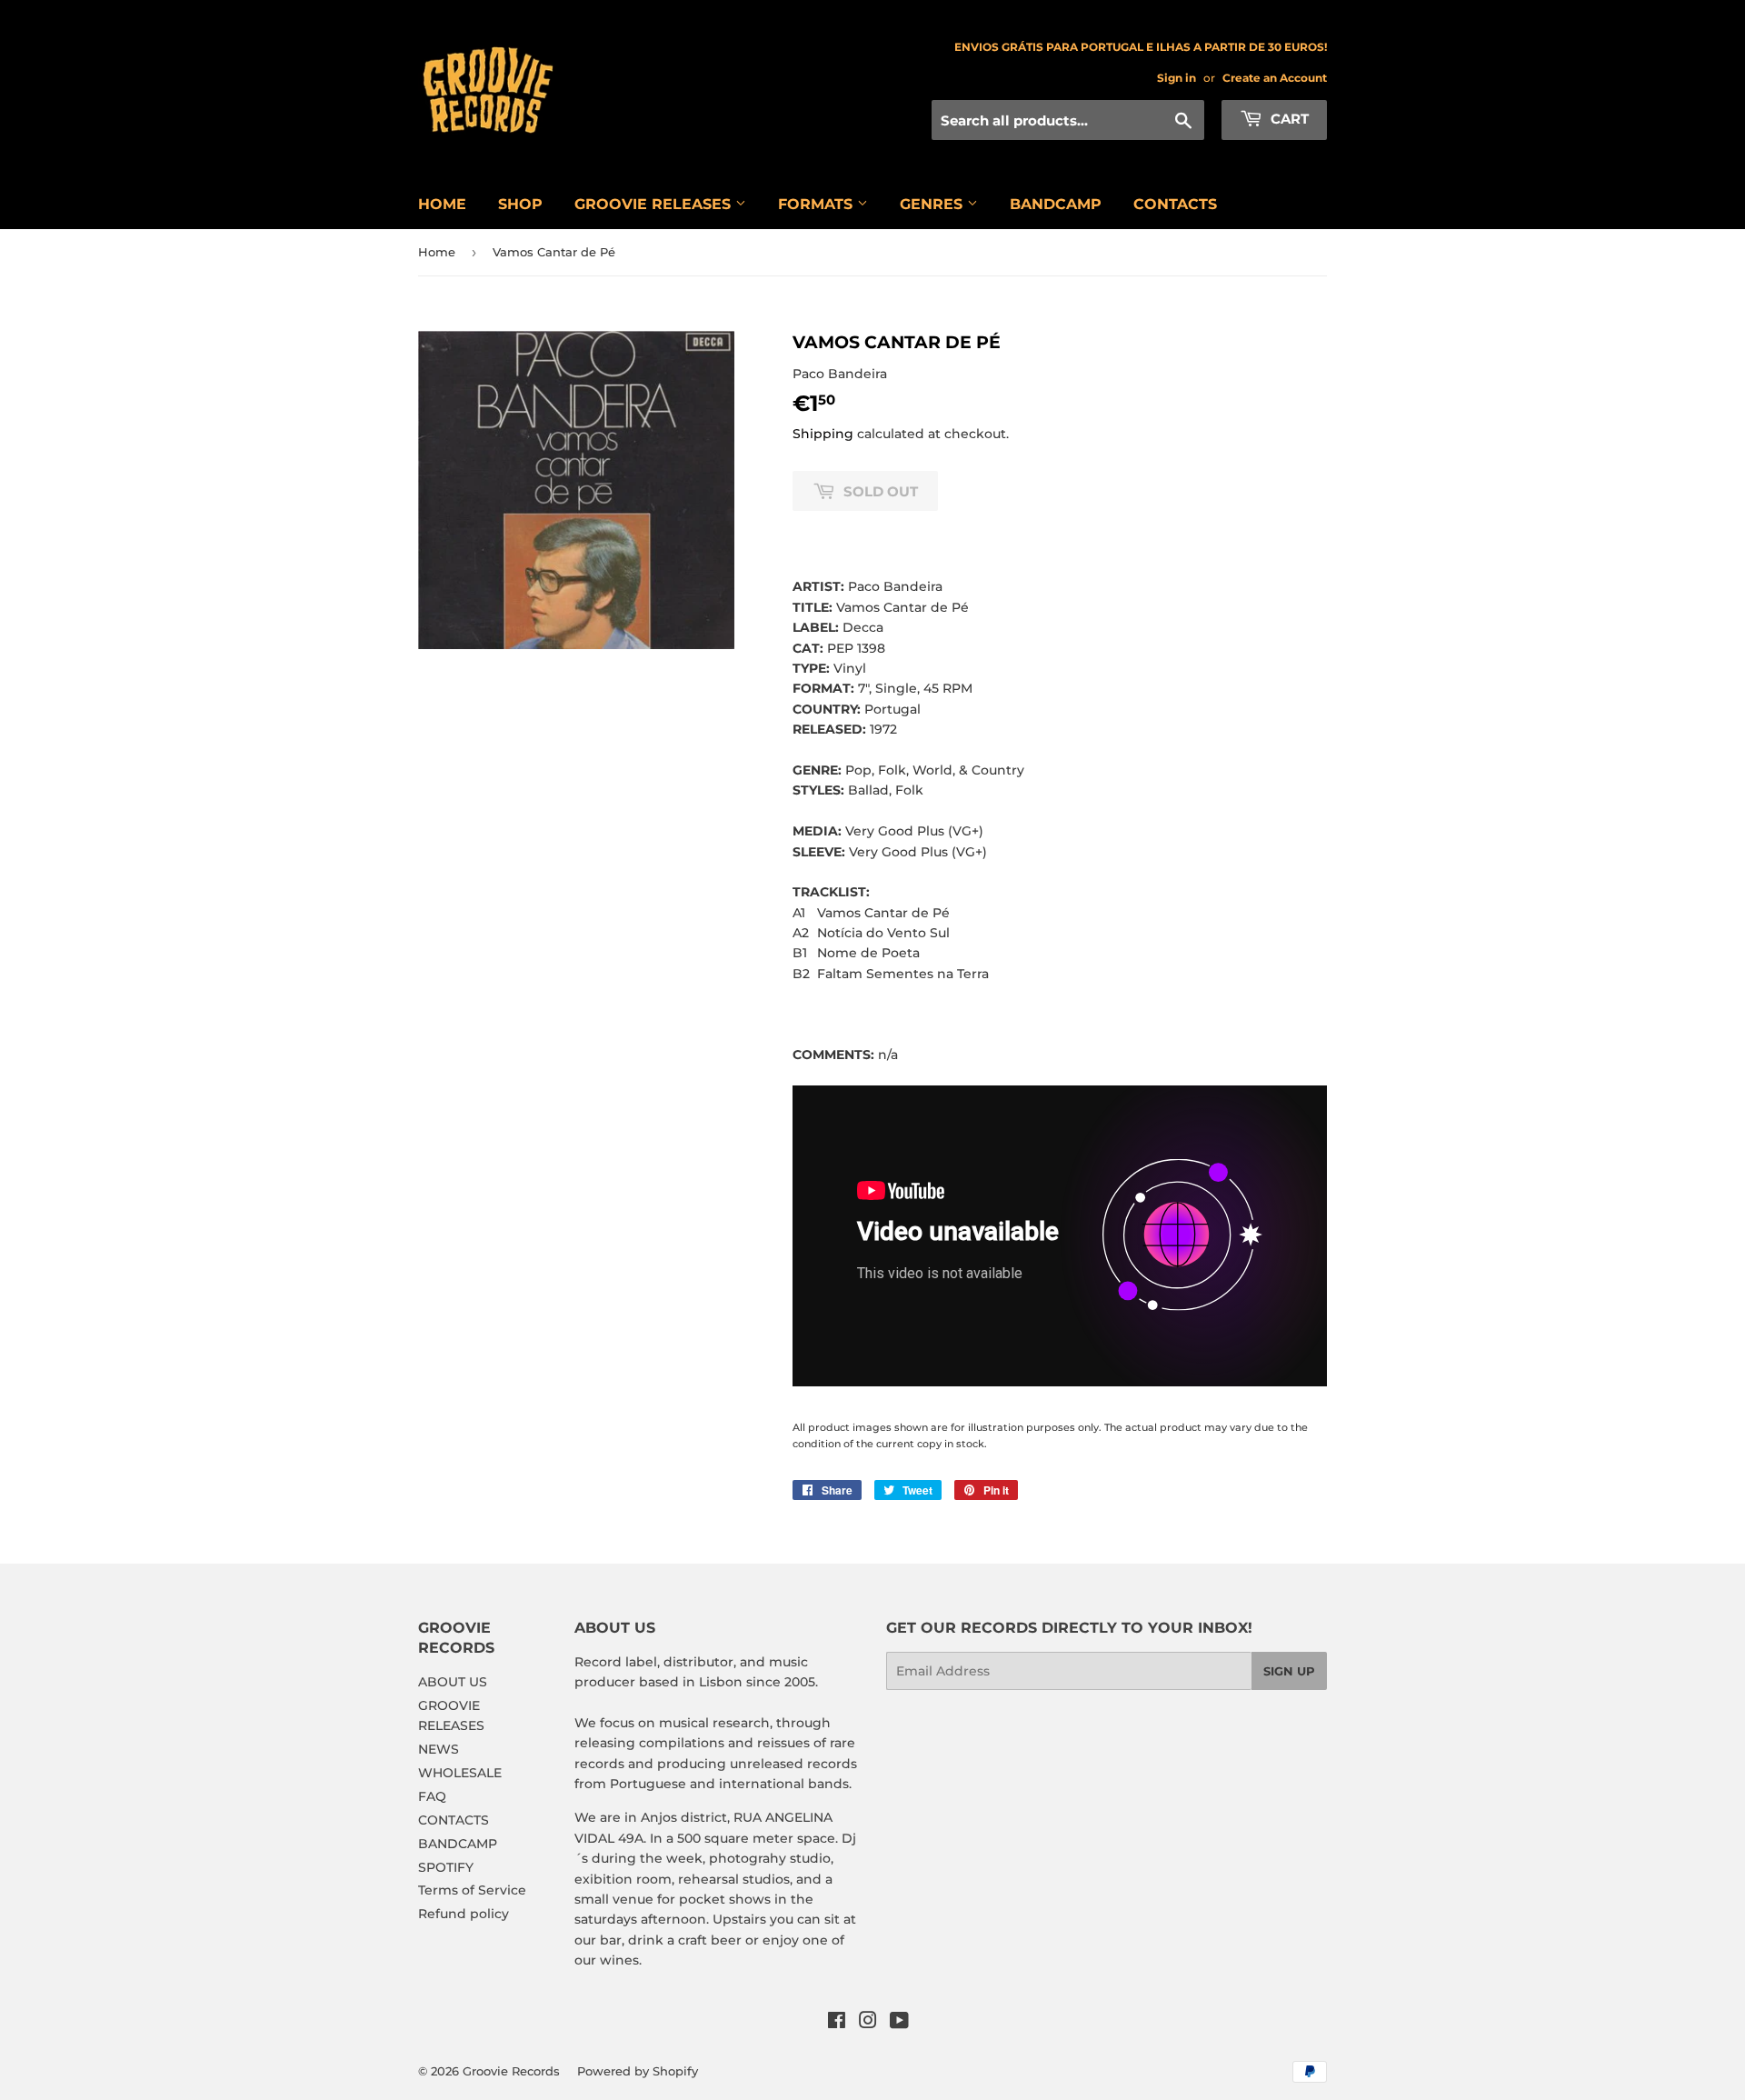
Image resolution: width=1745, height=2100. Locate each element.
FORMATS (818, 204)
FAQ (432, 1796)
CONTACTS (1175, 204)
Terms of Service (472, 1890)
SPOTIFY (446, 1867)
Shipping (823, 434)
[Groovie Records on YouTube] (899, 2023)
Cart (1288, 119)
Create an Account (1275, 78)
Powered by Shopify (638, 2071)
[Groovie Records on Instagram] (868, 2023)
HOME (442, 204)
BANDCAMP (1056, 204)
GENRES (933, 204)
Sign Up (1289, 1671)
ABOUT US (453, 1682)
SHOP (520, 204)
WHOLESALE (460, 1773)
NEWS (439, 1749)
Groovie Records (511, 2071)
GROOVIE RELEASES (655, 204)
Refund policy (464, 1914)
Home (437, 252)
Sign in (1177, 78)
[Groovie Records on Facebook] (837, 2023)
